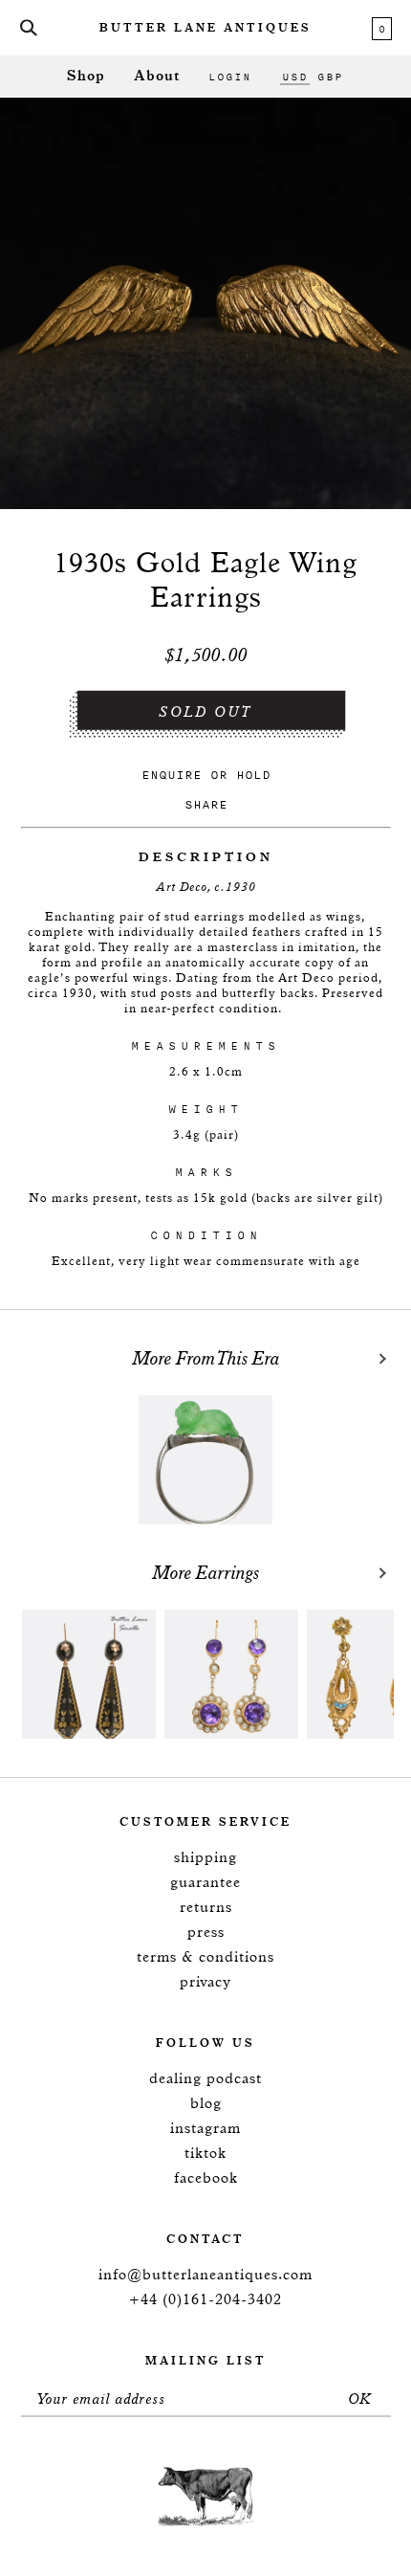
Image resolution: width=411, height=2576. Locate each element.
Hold (253, 775)
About (157, 76)
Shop (86, 76)
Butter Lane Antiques (205, 29)
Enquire (172, 775)
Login (230, 77)
